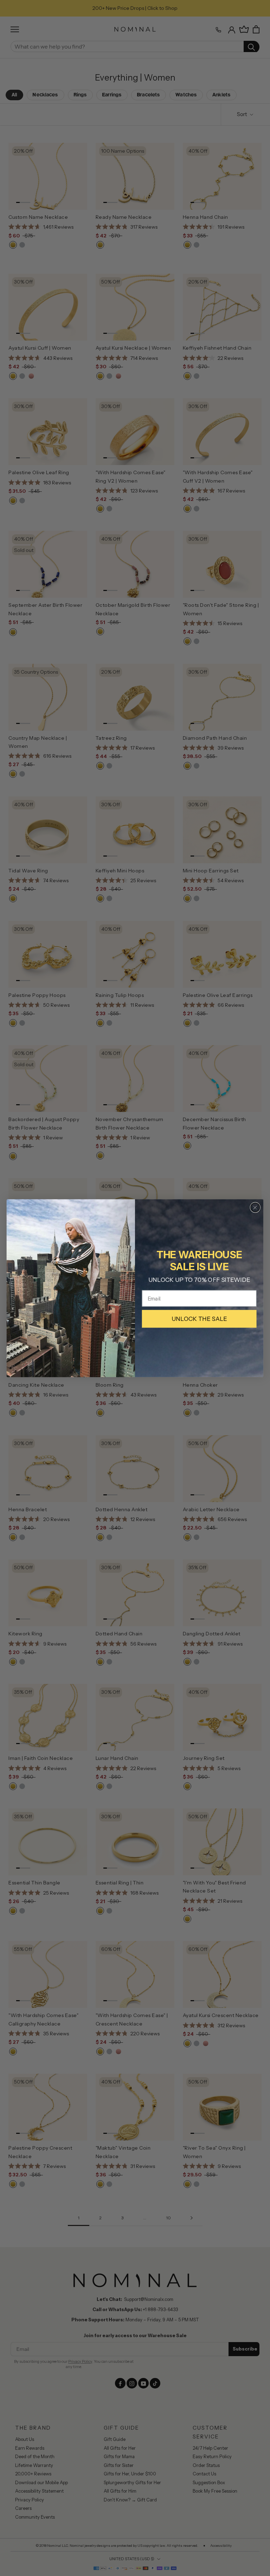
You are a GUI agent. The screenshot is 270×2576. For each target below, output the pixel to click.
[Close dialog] (255, 1207)
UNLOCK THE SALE (199, 1319)
